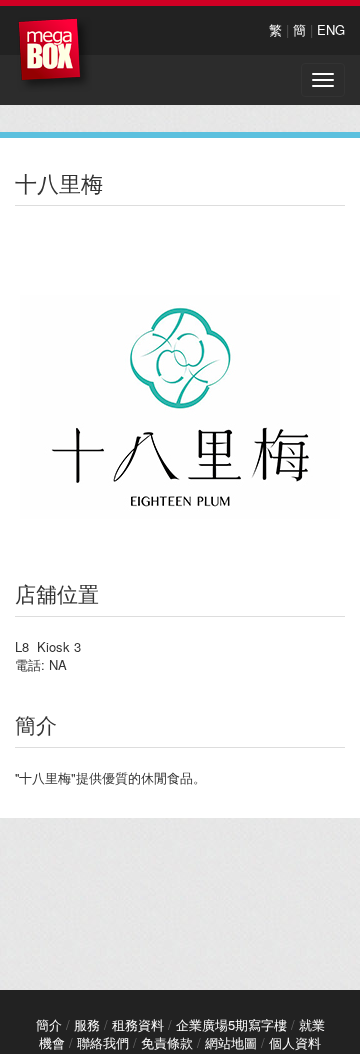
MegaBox (54, 54)
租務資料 (138, 1024)
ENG (331, 29)
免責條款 (167, 1042)
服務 (87, 1024)
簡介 (49, 1024)
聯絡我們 (103, 1042)
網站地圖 (231, 1042)
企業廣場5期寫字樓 (231, 1024)
